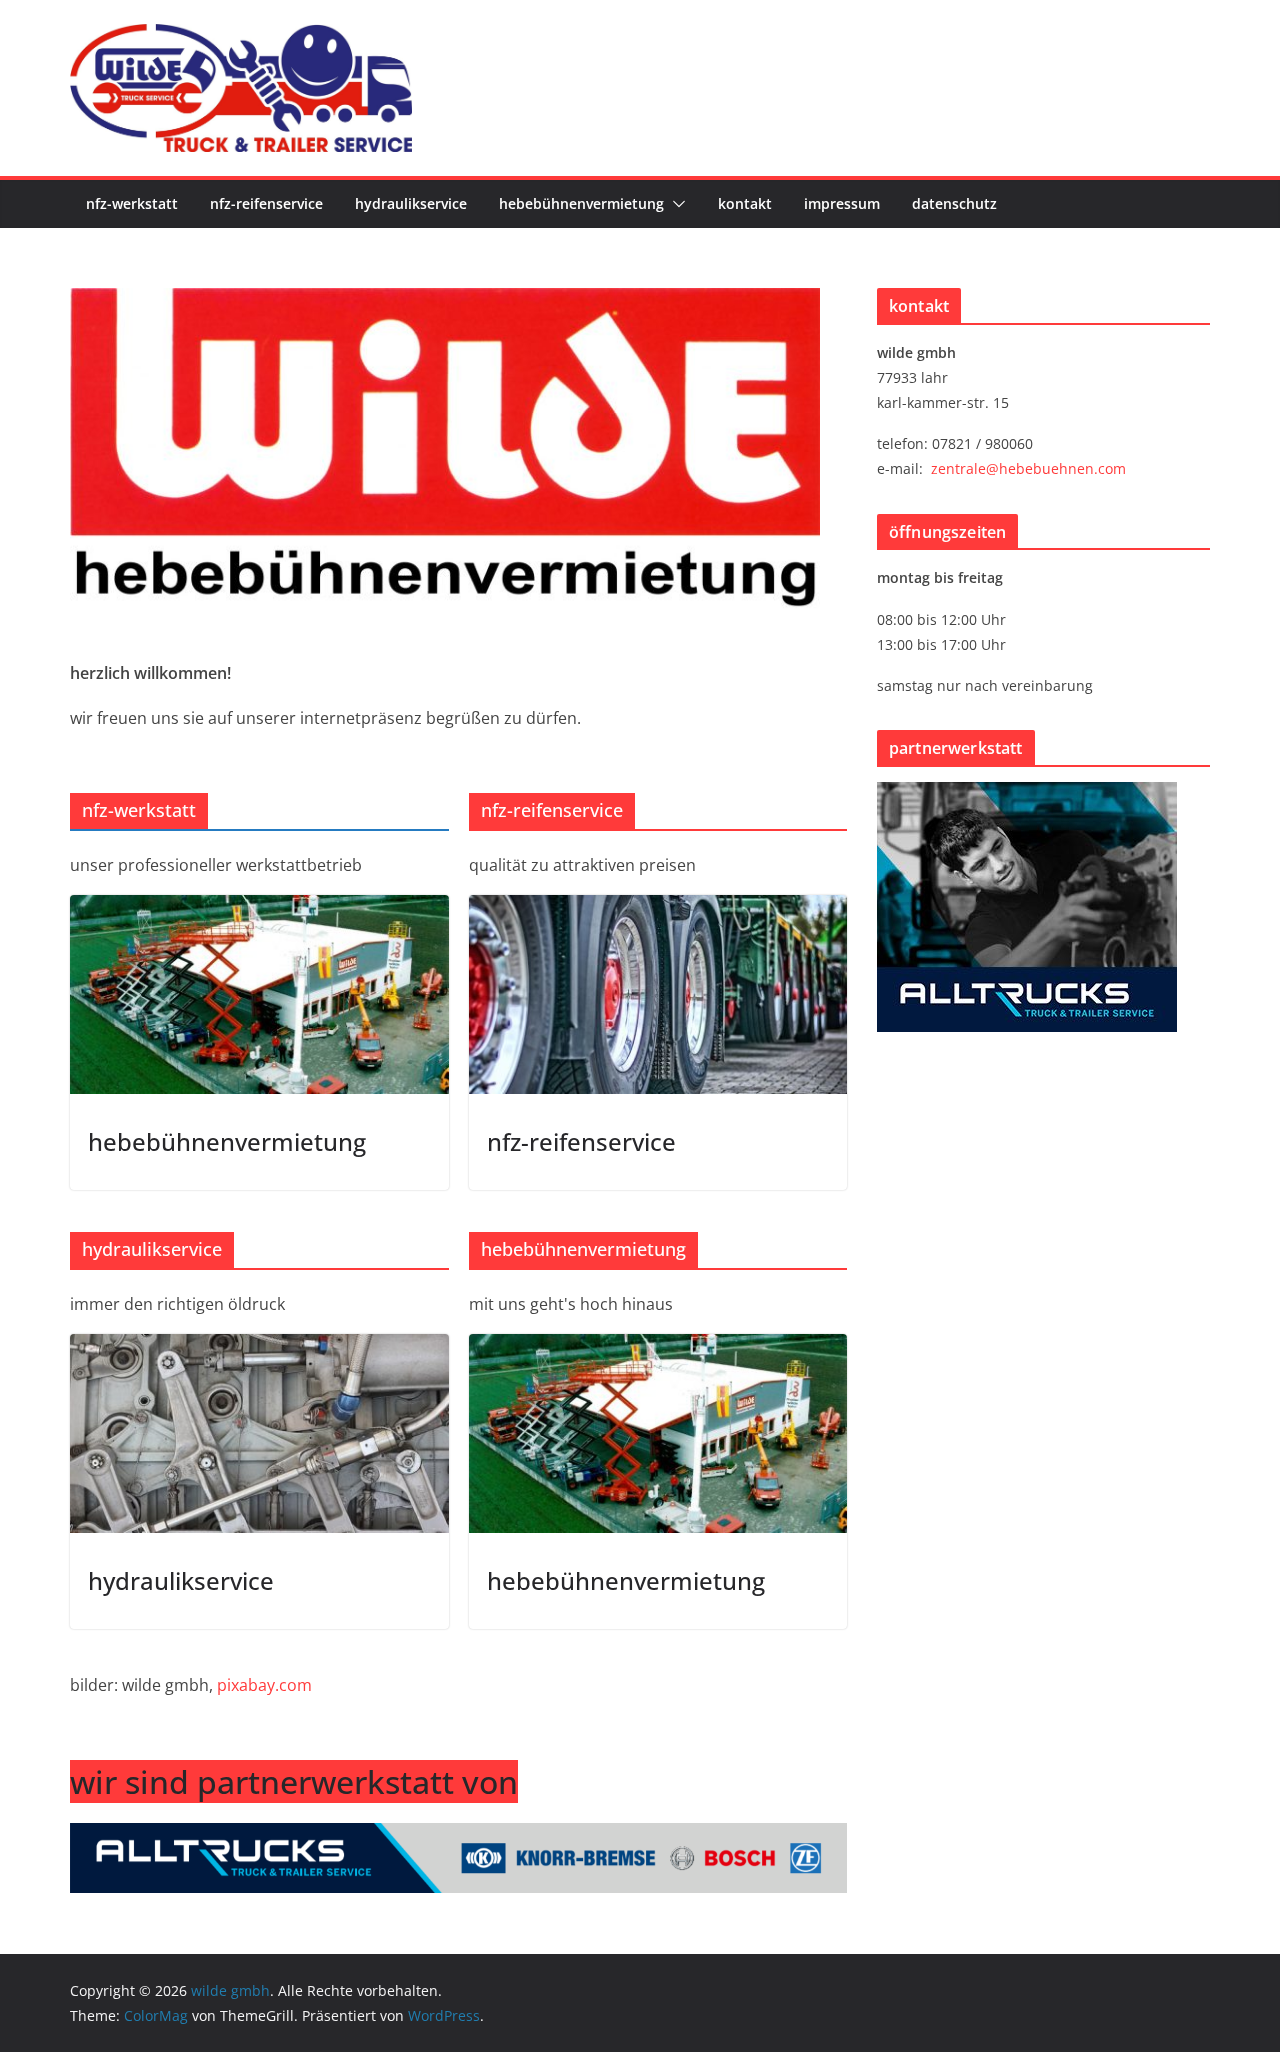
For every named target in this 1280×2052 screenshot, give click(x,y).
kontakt (745, 203)
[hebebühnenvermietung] (259, 994)
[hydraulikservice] (259, 1433)
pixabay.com (264, 1685)
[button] (675, 204)
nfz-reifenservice (266, 203)
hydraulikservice (411, 203)
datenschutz (954, 203)
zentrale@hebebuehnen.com (1028, 468)
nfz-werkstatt (132, 203)
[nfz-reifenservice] (658, 994)
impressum (842, 203)
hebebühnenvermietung (581, 203)
